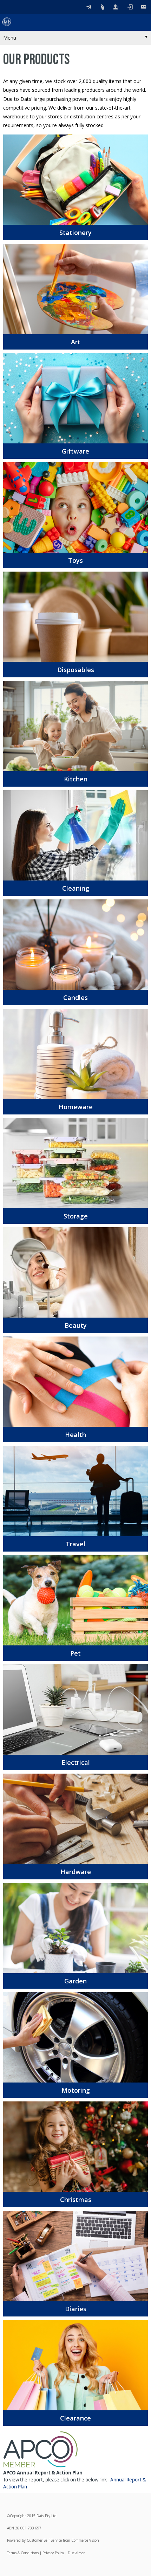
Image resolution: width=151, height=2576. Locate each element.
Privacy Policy (53, 2553)
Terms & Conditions (23, 2553)
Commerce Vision (85, 2540)
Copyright (18, 2516)
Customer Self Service (44, 2540)
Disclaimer (76, 2553)
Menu (10, 38)
